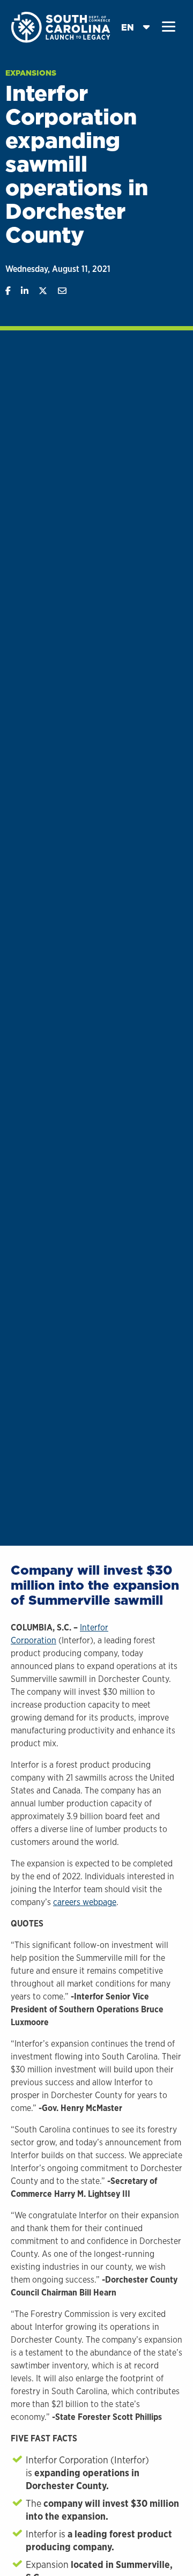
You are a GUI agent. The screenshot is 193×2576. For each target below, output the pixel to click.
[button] (169, 27)
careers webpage (85, 1902)
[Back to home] (62, 27)
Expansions (31, 73)
